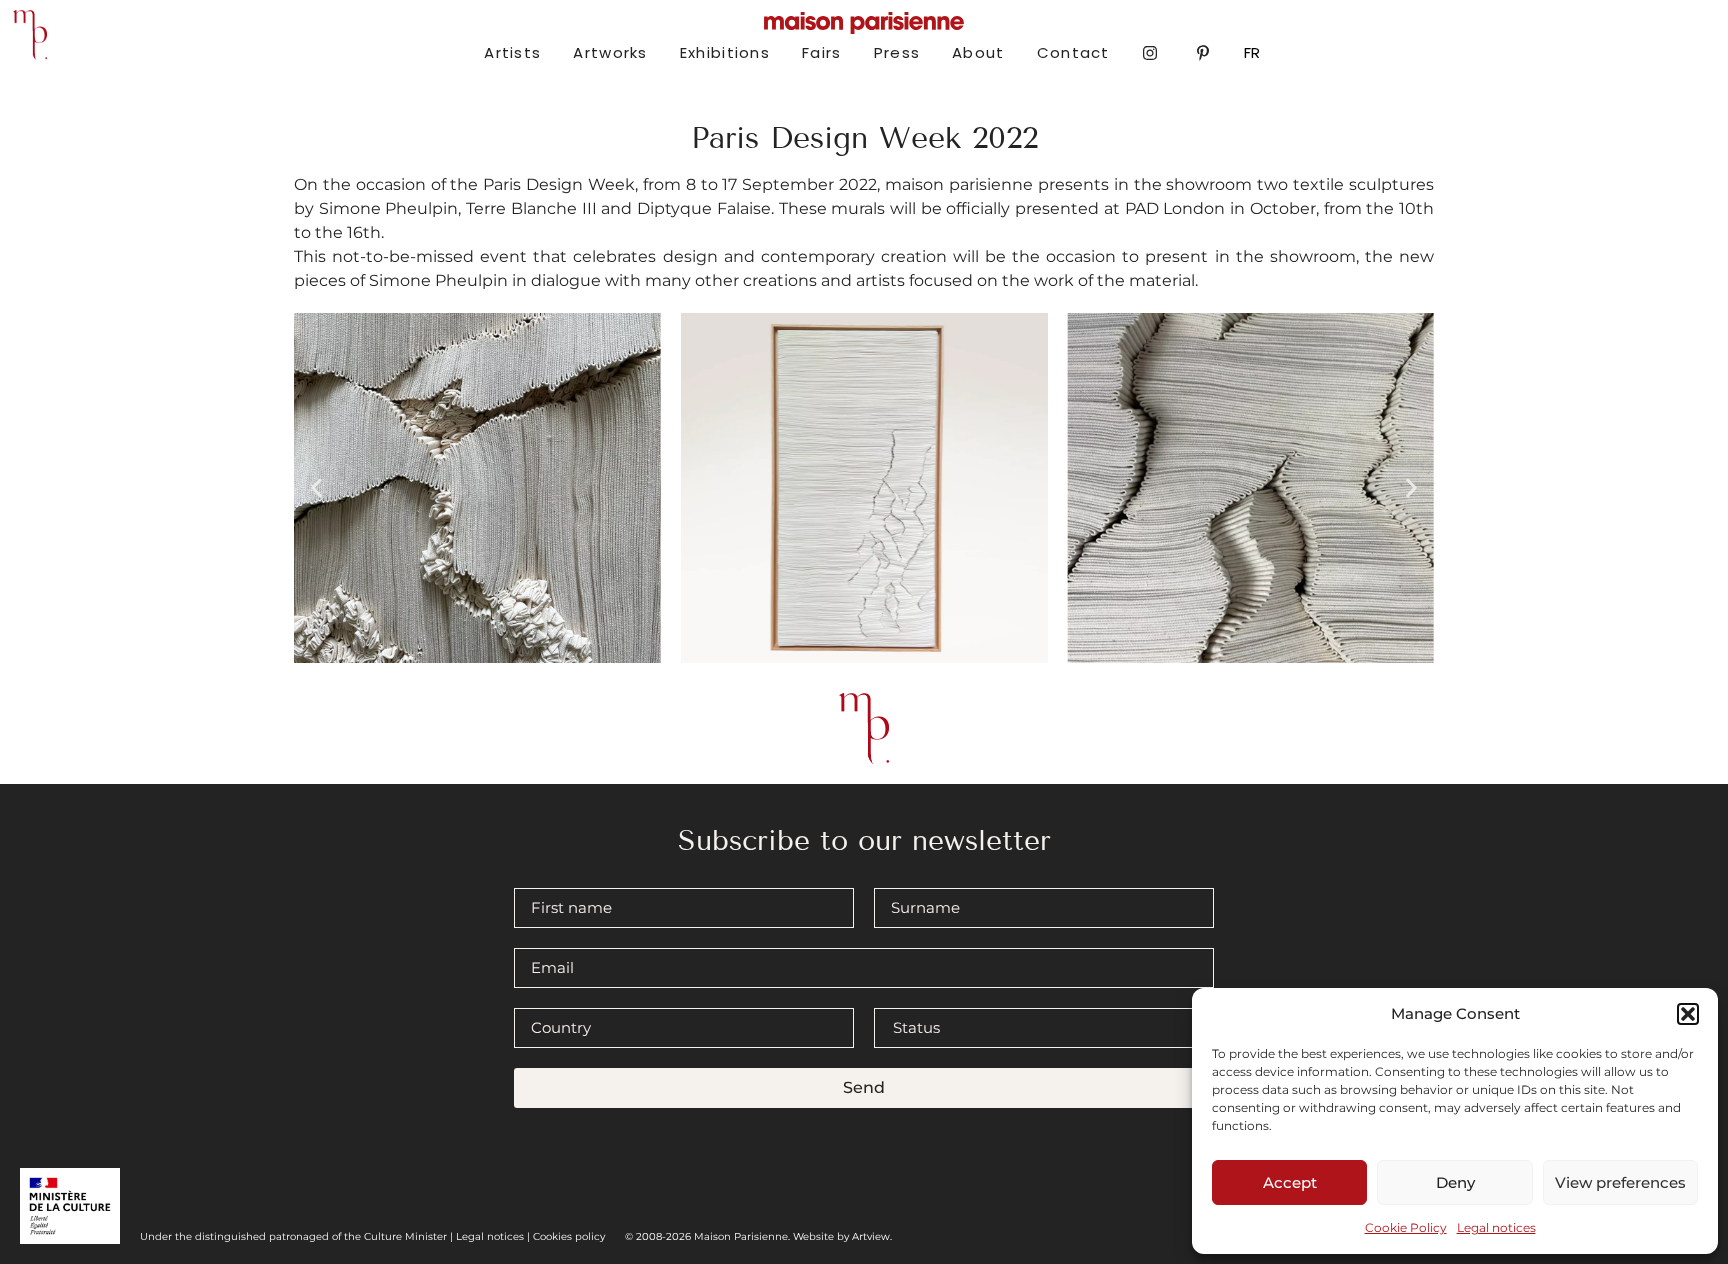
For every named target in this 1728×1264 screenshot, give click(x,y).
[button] (1688, 1014)
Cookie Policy (1406, 1227)
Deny (1455, 1182)
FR (1252, 52)
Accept (1290, 1182)
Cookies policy (569, 1236)
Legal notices (1496, 1227)
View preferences (1620, 1182)
